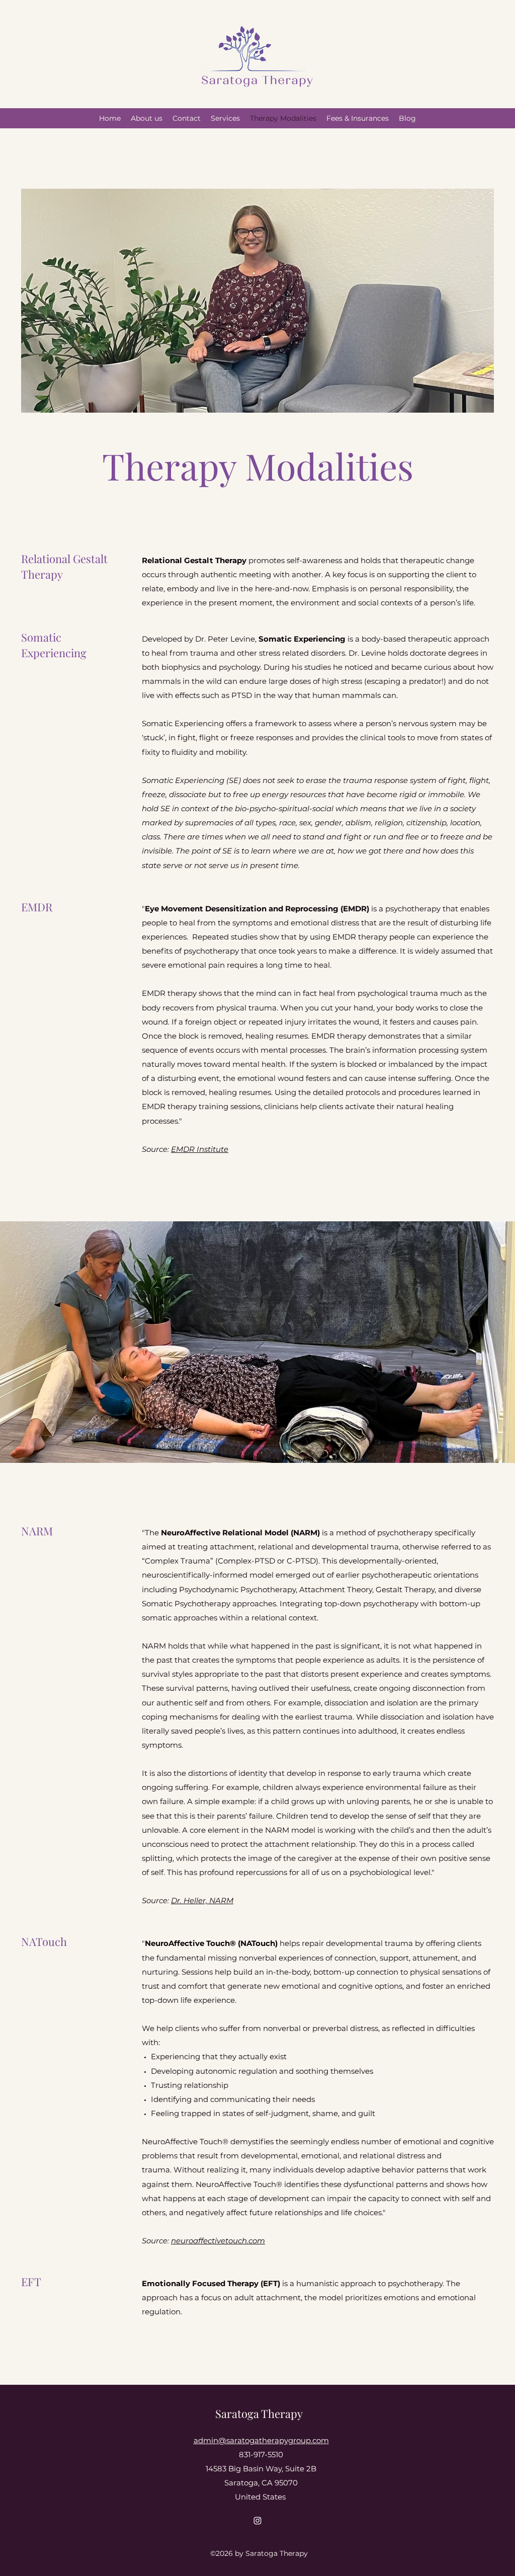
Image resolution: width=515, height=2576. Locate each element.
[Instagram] (257, 2521)
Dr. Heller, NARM (202, 1900)
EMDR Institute (200, 1149)
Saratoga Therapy (259, 2413)
